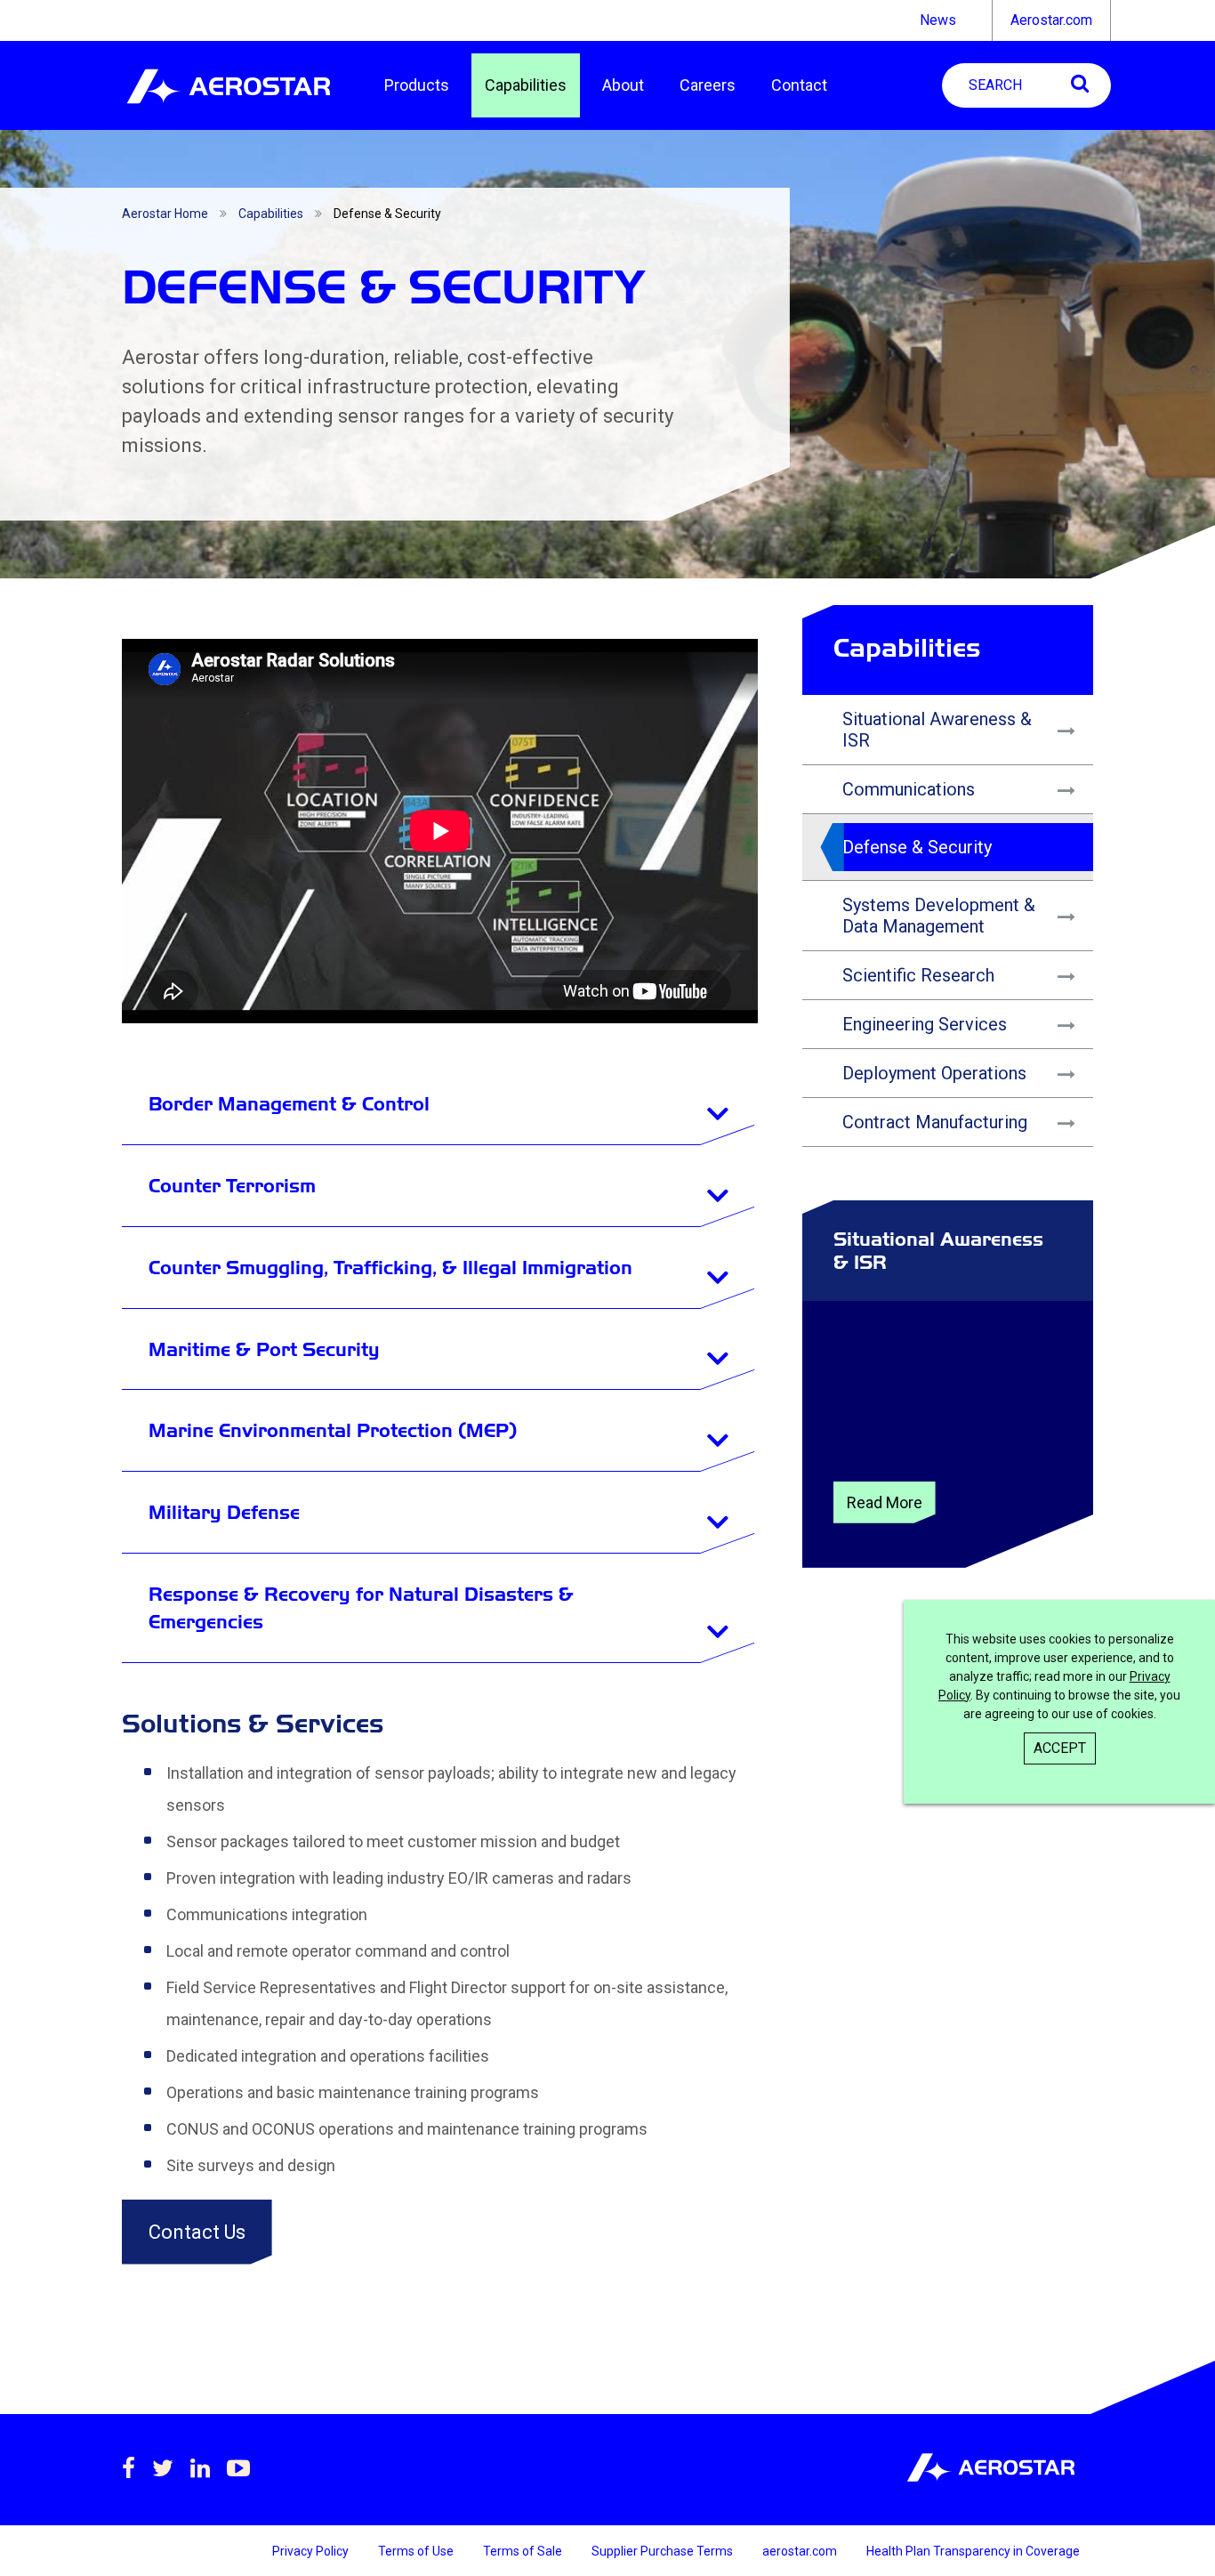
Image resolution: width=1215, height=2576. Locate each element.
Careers (708, 85)
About (623, 85)
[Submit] (1080, 83)
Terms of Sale (524, 2551)
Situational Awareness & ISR (937, 730)
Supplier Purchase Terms (664, 2551)
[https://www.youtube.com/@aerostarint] (238, 2468)
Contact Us (197, 2232)
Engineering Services (925, 1024)
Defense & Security (917, 847)
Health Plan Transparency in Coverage (973, 2551)
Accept (1060, 1748)
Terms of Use (417, 2551)
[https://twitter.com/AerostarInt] (163, 2468)
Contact (799, 85)
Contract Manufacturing (935, 1122)
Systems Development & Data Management (939, 916)
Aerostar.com (1051, 20)
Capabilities (526, 85)
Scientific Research (918, 975)
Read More (885, 1502)
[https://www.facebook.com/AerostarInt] (129, 2468)
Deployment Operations (934, 1073)
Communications (909, 789)
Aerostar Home (165, 214)
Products (417, 85)
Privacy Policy (312, 2551)
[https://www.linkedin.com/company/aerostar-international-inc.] (200, 2468)
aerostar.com (801, 2551)
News (938, 20)
